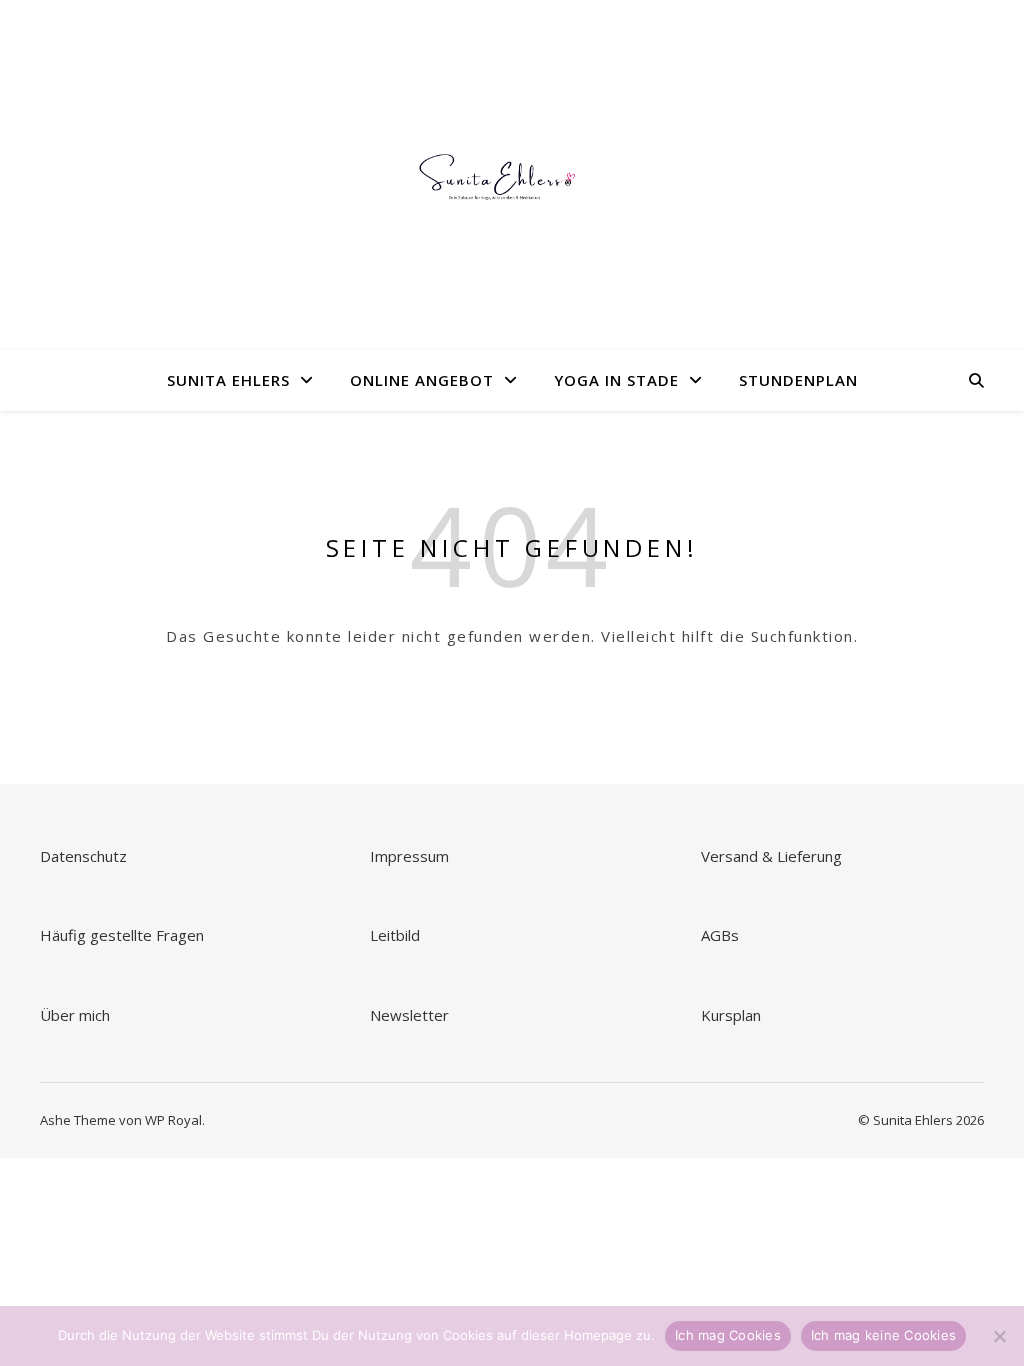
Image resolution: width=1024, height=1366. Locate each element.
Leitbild (395, 935)
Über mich (75, 1015)
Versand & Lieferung (771, 856)
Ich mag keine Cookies (883, 1335)
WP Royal (173, 1120)
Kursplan (731, 1015)
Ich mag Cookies (728, 1335)
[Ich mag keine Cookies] (999, 1336)
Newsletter (411, 1015)
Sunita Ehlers (228, 380)
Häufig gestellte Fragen (122, 935)
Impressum (409, 856)
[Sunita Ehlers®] (512, 174)
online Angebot (422, 380)
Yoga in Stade (616, 380)
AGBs (722, 935)
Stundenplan (798, 380)
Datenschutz (83, 856)
